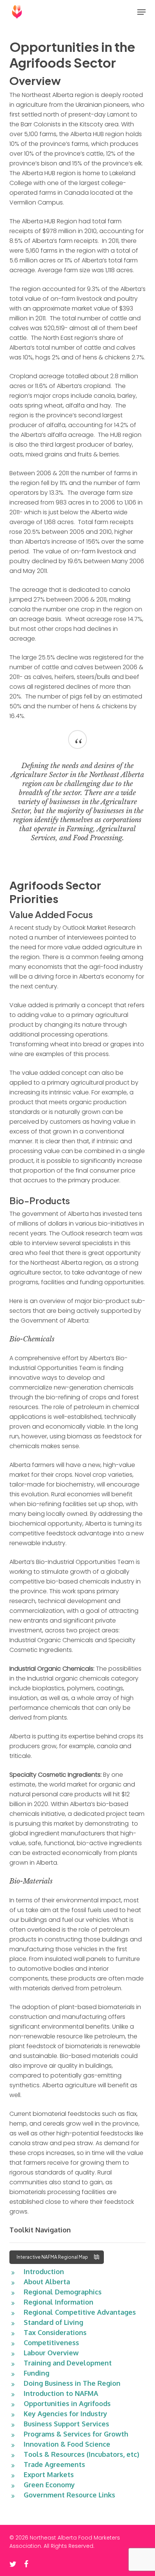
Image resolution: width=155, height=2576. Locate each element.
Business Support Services (66, 2424)
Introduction (44, 2271)
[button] (141, 12)
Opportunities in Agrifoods (67, 2403)
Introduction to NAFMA (61, 2393)
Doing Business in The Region (72, 2383)
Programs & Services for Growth (76, 2434)
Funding (36, 2373)
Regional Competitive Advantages (80, 2312)
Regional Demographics (63, 2292)
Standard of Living (53, 2322)
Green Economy (49, 2485)
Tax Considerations (55, 2332)
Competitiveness (51, 2343)
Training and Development (68, 2363)
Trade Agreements (54, 2464)
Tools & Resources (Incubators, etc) (81, 2454)
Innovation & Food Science (67, 2444)
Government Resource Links (69, 2495)
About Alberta (47, 2282)
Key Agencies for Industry (65, 2414)
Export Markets (49, 2474)
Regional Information (59, 2302)
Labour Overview (51, 2353)
